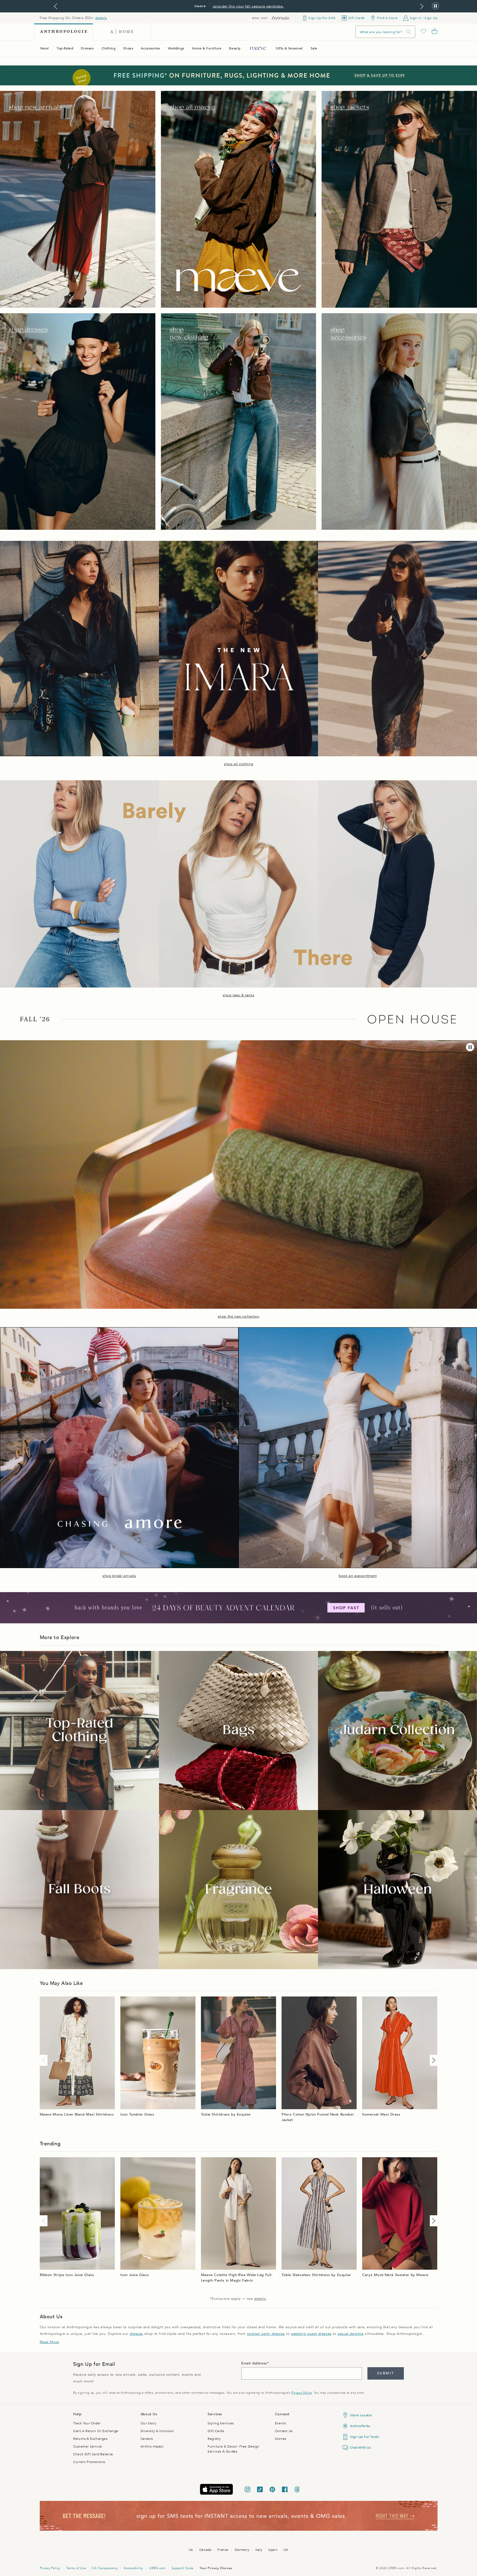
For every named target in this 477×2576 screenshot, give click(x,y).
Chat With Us (360, 2448)
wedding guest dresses (311, 2334)
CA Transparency (105, 2568)
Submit (385, 2373)
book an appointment (358, 1576)
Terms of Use (76, 2568)
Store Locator (361, 2415)
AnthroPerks (360, 2426)
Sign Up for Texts (364, 2437)
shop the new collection (239, 1316)
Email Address (254, 2363)
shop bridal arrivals (119, 1576)
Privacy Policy (302, 2393)
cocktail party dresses (266, 2334)
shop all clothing (239, 764)
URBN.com (157, 2568)
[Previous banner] (55, 6)
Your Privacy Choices (216, 2568)
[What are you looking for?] (409, 32)
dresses (136, 2334)
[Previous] (45, 2060)
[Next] (433, 2060)
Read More (49, 2342)
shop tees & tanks (239, 995)
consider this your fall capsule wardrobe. (249, 6)
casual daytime (351, 2334)
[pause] (470, 1047)
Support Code (183, 2568)
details (101, 18)
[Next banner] (422, 6)
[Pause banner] (435, 6)
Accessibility (133, 2568)
